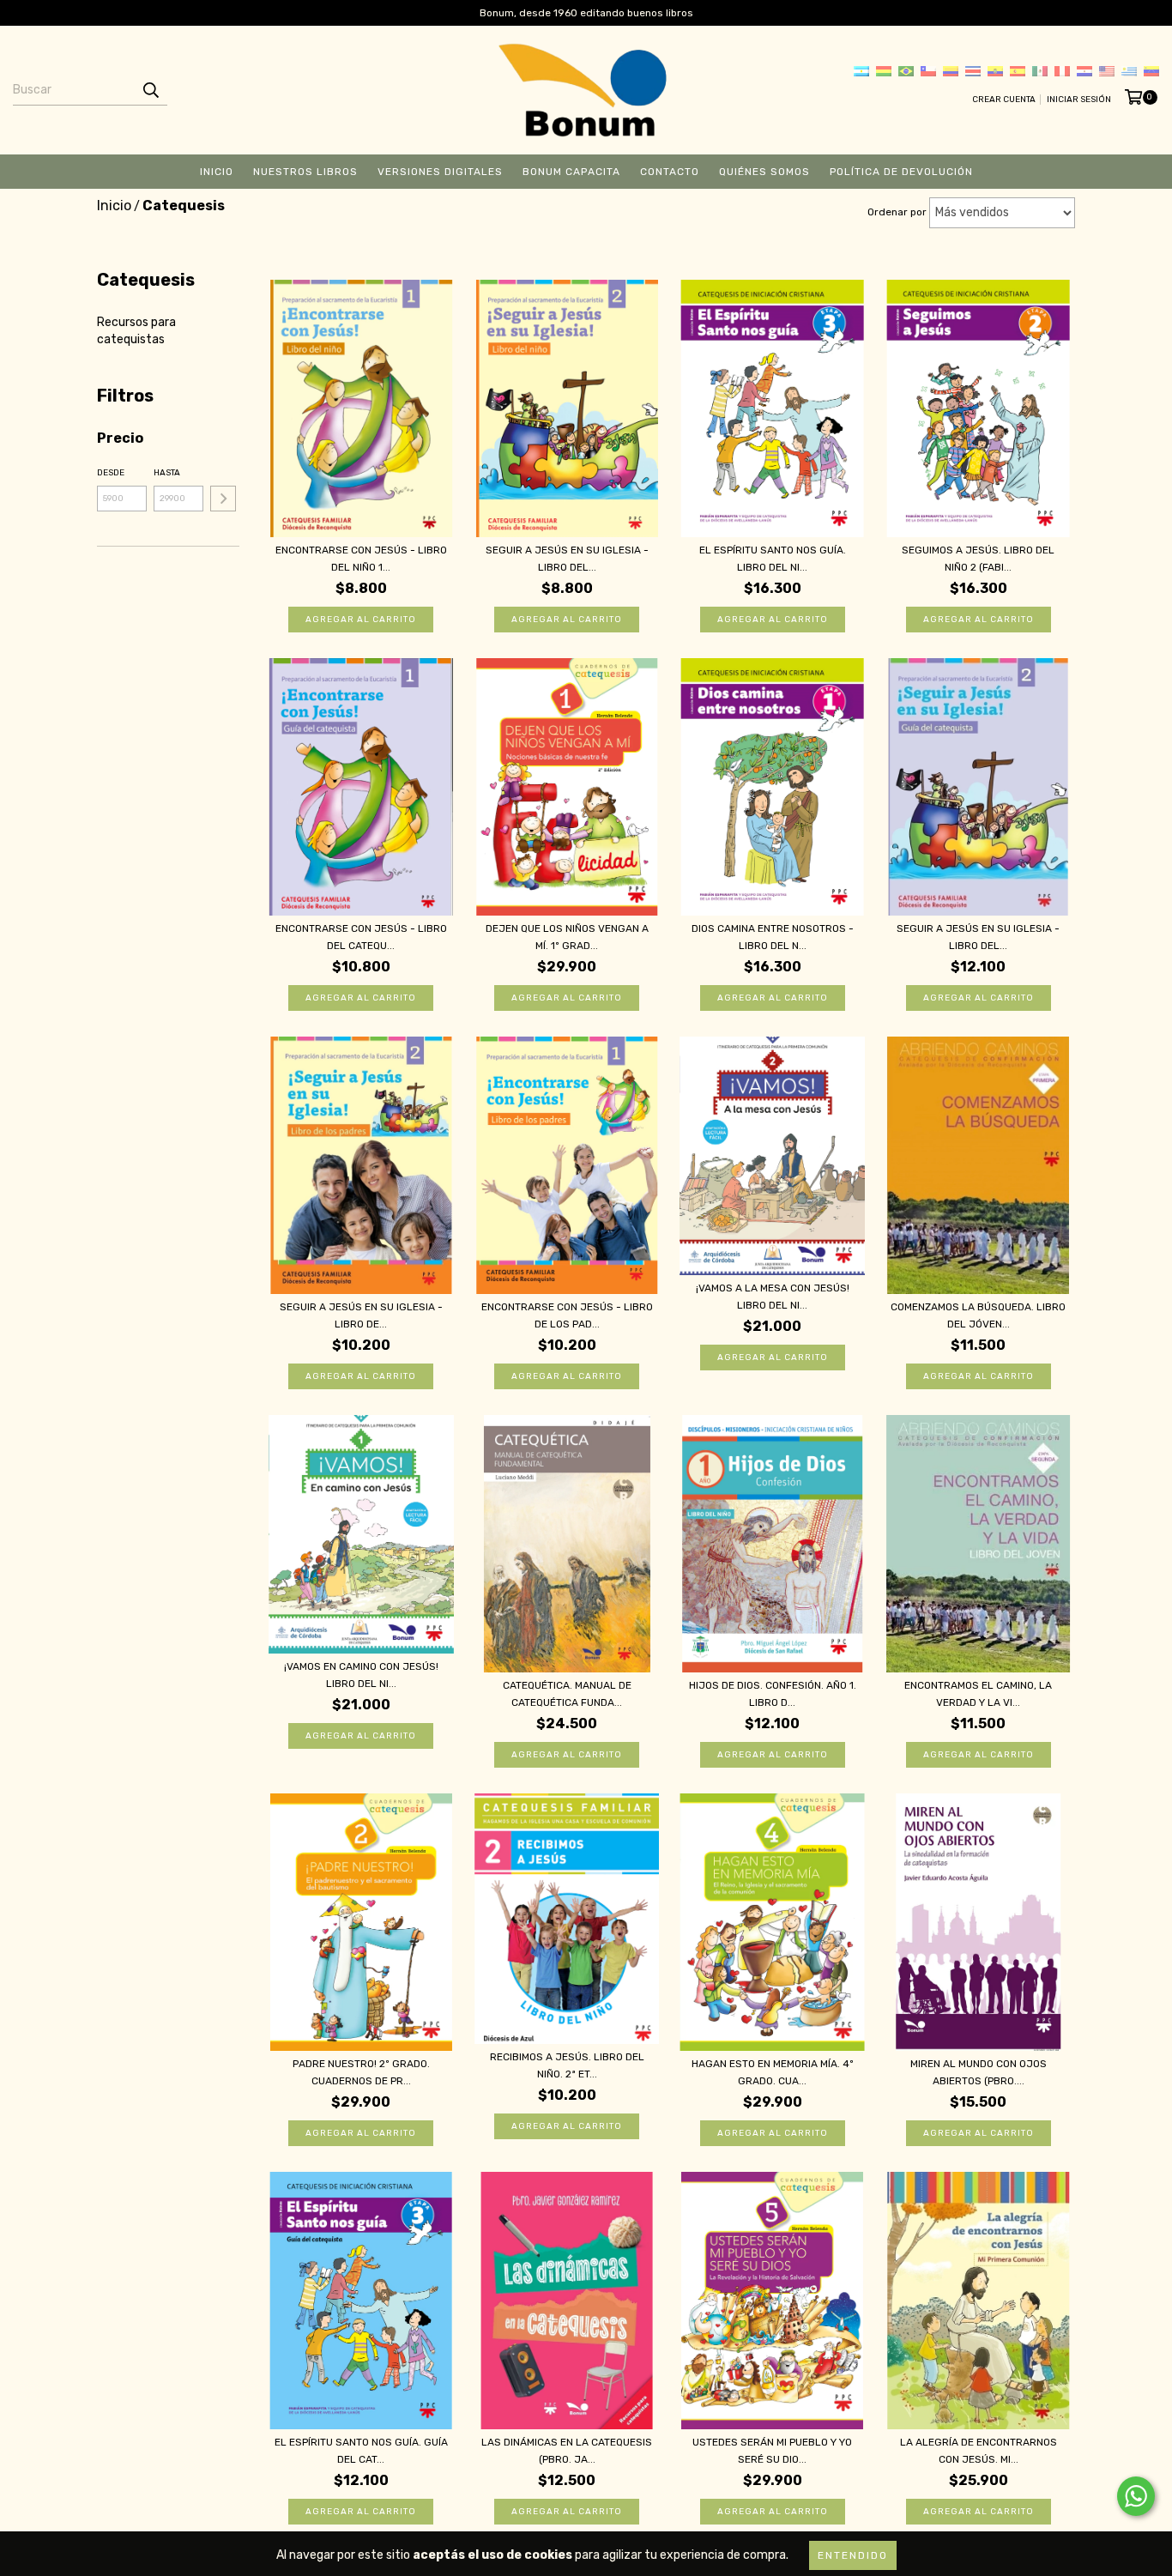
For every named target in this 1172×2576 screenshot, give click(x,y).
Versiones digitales (440, 172)
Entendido (853, 2555)
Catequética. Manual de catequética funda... (567, 1694)
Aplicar (223, 499)
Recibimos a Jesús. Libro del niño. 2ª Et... (567, 2065)
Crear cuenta (1004, 100)
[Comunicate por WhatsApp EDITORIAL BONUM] (1136, 2496)
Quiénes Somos (764, 172)
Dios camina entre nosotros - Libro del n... (773, 937)
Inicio (217, 172)
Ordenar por (897, 212)
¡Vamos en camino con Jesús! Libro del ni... (361, 1675)
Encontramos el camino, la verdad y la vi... (978, 1694)
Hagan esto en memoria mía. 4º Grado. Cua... (773, 2072)
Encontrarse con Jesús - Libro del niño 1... (361, 559)
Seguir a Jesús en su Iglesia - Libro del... (567, 559)
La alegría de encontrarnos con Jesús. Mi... (979, 2451)
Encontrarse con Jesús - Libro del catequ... (361, 937)
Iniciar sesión (1079, 100)
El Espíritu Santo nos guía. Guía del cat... (361, 2451)
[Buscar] (150, 90)
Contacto (670, 172)
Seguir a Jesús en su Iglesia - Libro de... (361, 1315)
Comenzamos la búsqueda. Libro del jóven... (978, 1315)
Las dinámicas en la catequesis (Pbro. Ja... (567, 2451)
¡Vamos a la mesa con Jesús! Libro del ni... (773, 1297)
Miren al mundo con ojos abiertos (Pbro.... (979, 2072)
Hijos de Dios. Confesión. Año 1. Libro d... (773, 1694)
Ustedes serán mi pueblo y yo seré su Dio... (772, 2451)
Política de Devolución (901, 172)
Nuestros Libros (305, 172)
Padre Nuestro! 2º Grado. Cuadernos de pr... (361, 2072)
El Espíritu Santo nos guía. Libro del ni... (773, 559)
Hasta (167, 473)
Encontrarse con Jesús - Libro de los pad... (567, 1315)
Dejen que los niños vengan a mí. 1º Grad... (567, 937)
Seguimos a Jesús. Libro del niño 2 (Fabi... (978, 559)
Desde (111, 473)
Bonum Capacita (571, 172)
